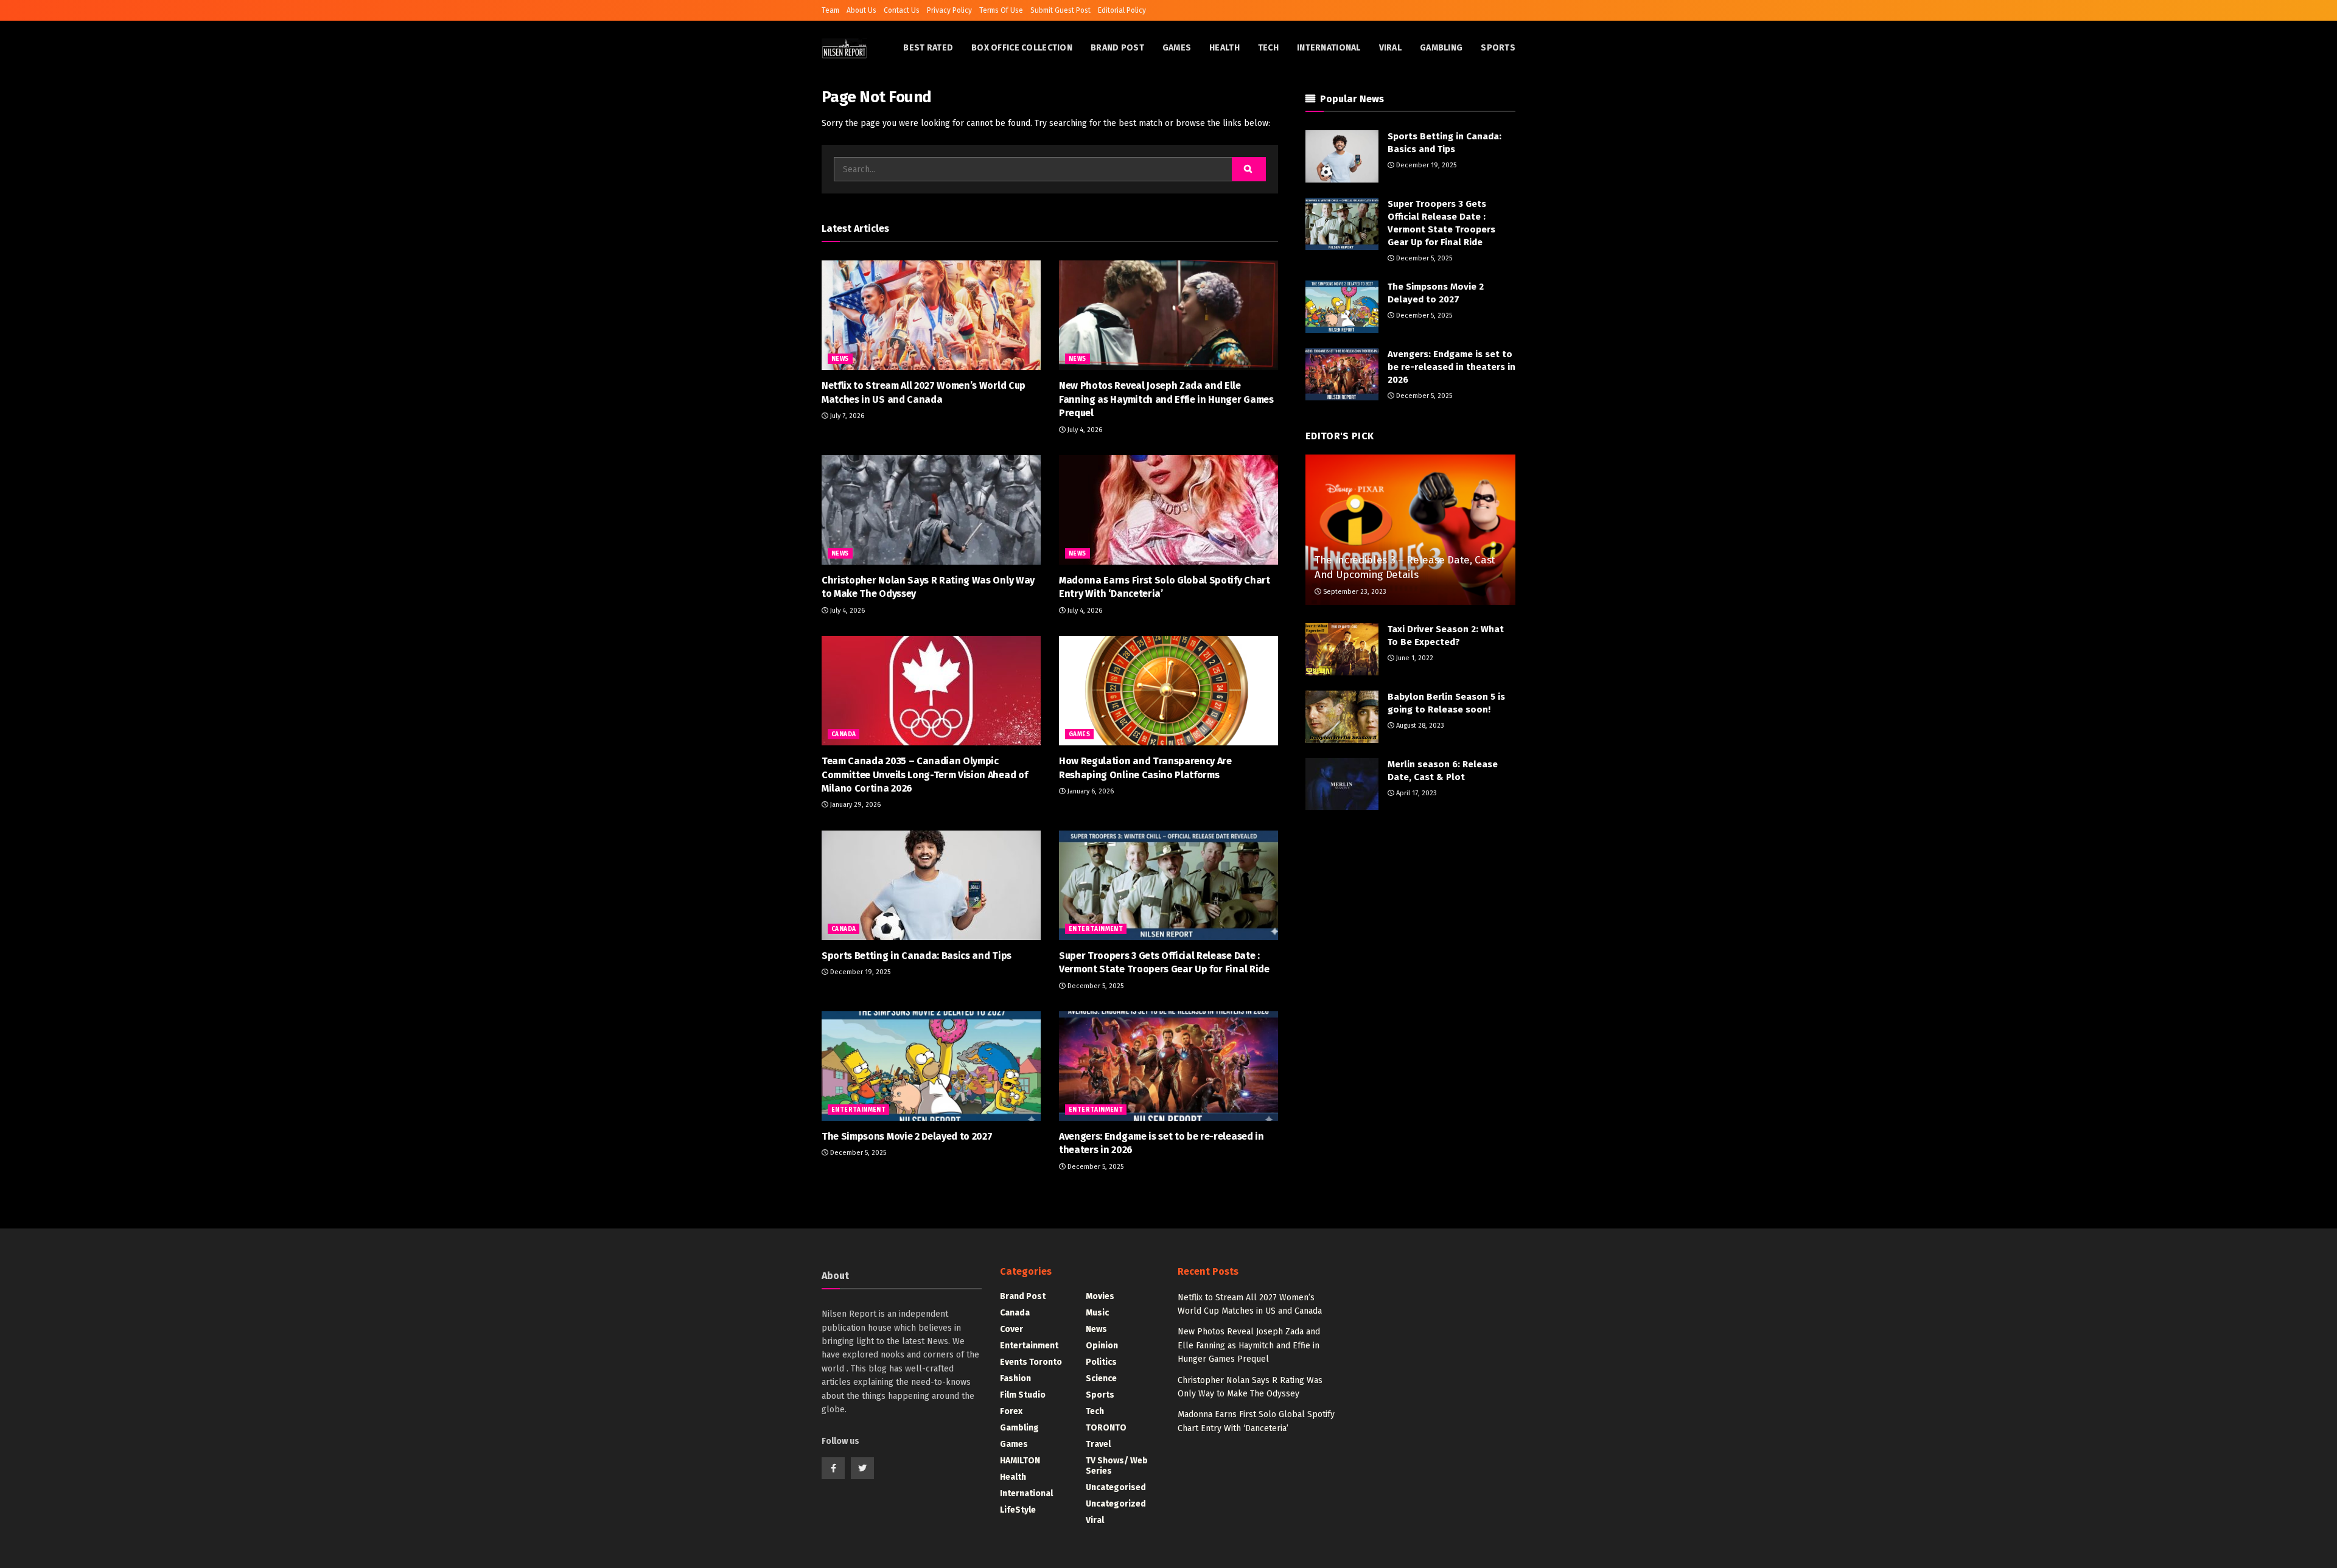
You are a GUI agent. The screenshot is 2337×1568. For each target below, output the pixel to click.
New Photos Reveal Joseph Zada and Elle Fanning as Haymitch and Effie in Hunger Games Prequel (1166, 399)
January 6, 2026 (1090, 791)
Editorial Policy (1122, 10)
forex (1011, 1411)
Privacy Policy (949, 10)
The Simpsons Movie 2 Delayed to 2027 (907, 1136)
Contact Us (902, 10)
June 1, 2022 (1414, 658)
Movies (1100, 1296)
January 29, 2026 (854, 805)
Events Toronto (1031, 1362)
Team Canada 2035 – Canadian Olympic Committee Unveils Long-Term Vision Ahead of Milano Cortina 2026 (924, 775)
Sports (1498, 48)
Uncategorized (1116, 1504)
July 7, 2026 (846, 416)
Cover (1011, 1329)
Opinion (1102, 1346)
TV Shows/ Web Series (1117, 1466)
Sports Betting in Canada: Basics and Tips (917, 956)
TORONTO (1106, 1428)
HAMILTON (1020, 1461)
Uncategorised (1116, 1487)
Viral (1390, 48)
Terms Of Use (1001, 10)
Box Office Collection (1022, 48)
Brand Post (1117, 48)
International (1329, 48)
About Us (861, 10)
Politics (1101, 1362)
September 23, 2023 (1354, 592)
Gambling (1441, 48)
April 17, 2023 (1416, 793)
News (840, 359)
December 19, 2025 (859, 972)
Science (1101, 1378)
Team (830, 10)
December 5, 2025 (1095, 986)
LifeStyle (1018, 1510)
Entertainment (1096, 929)
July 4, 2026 (1084, 430)
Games (1177, 48)
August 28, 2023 (1419, 726)
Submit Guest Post (1060, 10)
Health (1224, 48)
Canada (844, 734)
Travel (1098, 1444)
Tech (1268, 48)
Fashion (1015, 1378)
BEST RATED (928, 48)
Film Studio (1023, 1395)
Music (1097, 1313)
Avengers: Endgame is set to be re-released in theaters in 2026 (1451, 367)
